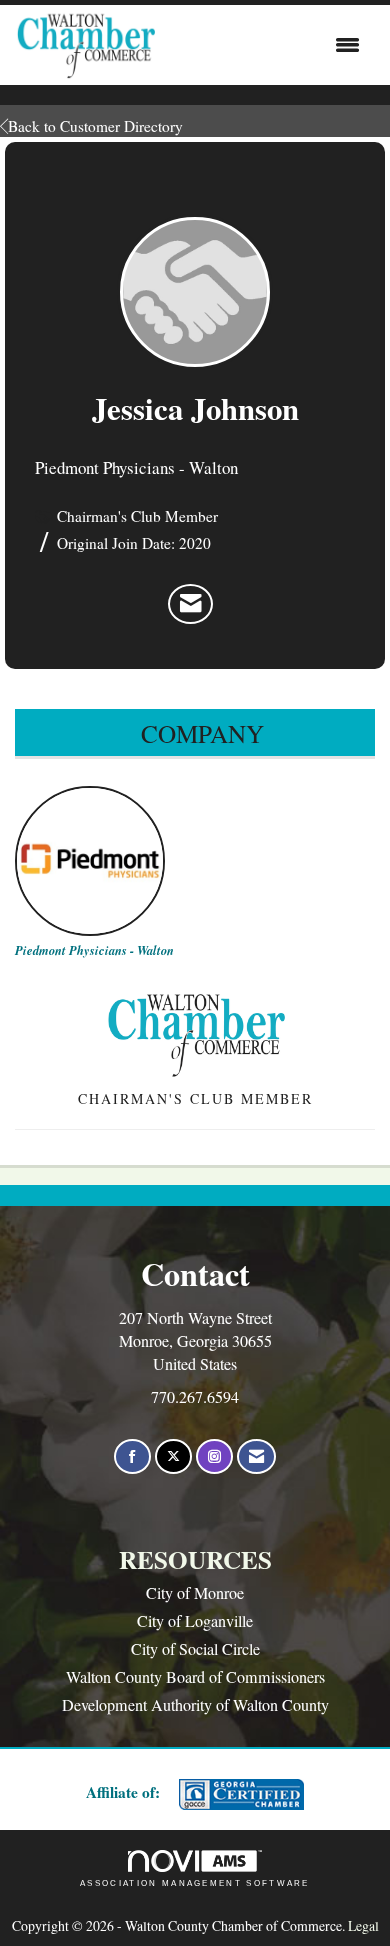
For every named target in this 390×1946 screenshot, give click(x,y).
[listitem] (190, 604)
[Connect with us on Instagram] (214, 1456)
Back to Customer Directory (95, 126)
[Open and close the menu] (262, 45)
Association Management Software (195, 1883)
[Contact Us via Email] (256, 1456)
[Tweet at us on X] (173, 1456)
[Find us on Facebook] (132, 1456)
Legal (363, 1925)
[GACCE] (239, 1794)
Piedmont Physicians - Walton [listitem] (94, 950)
